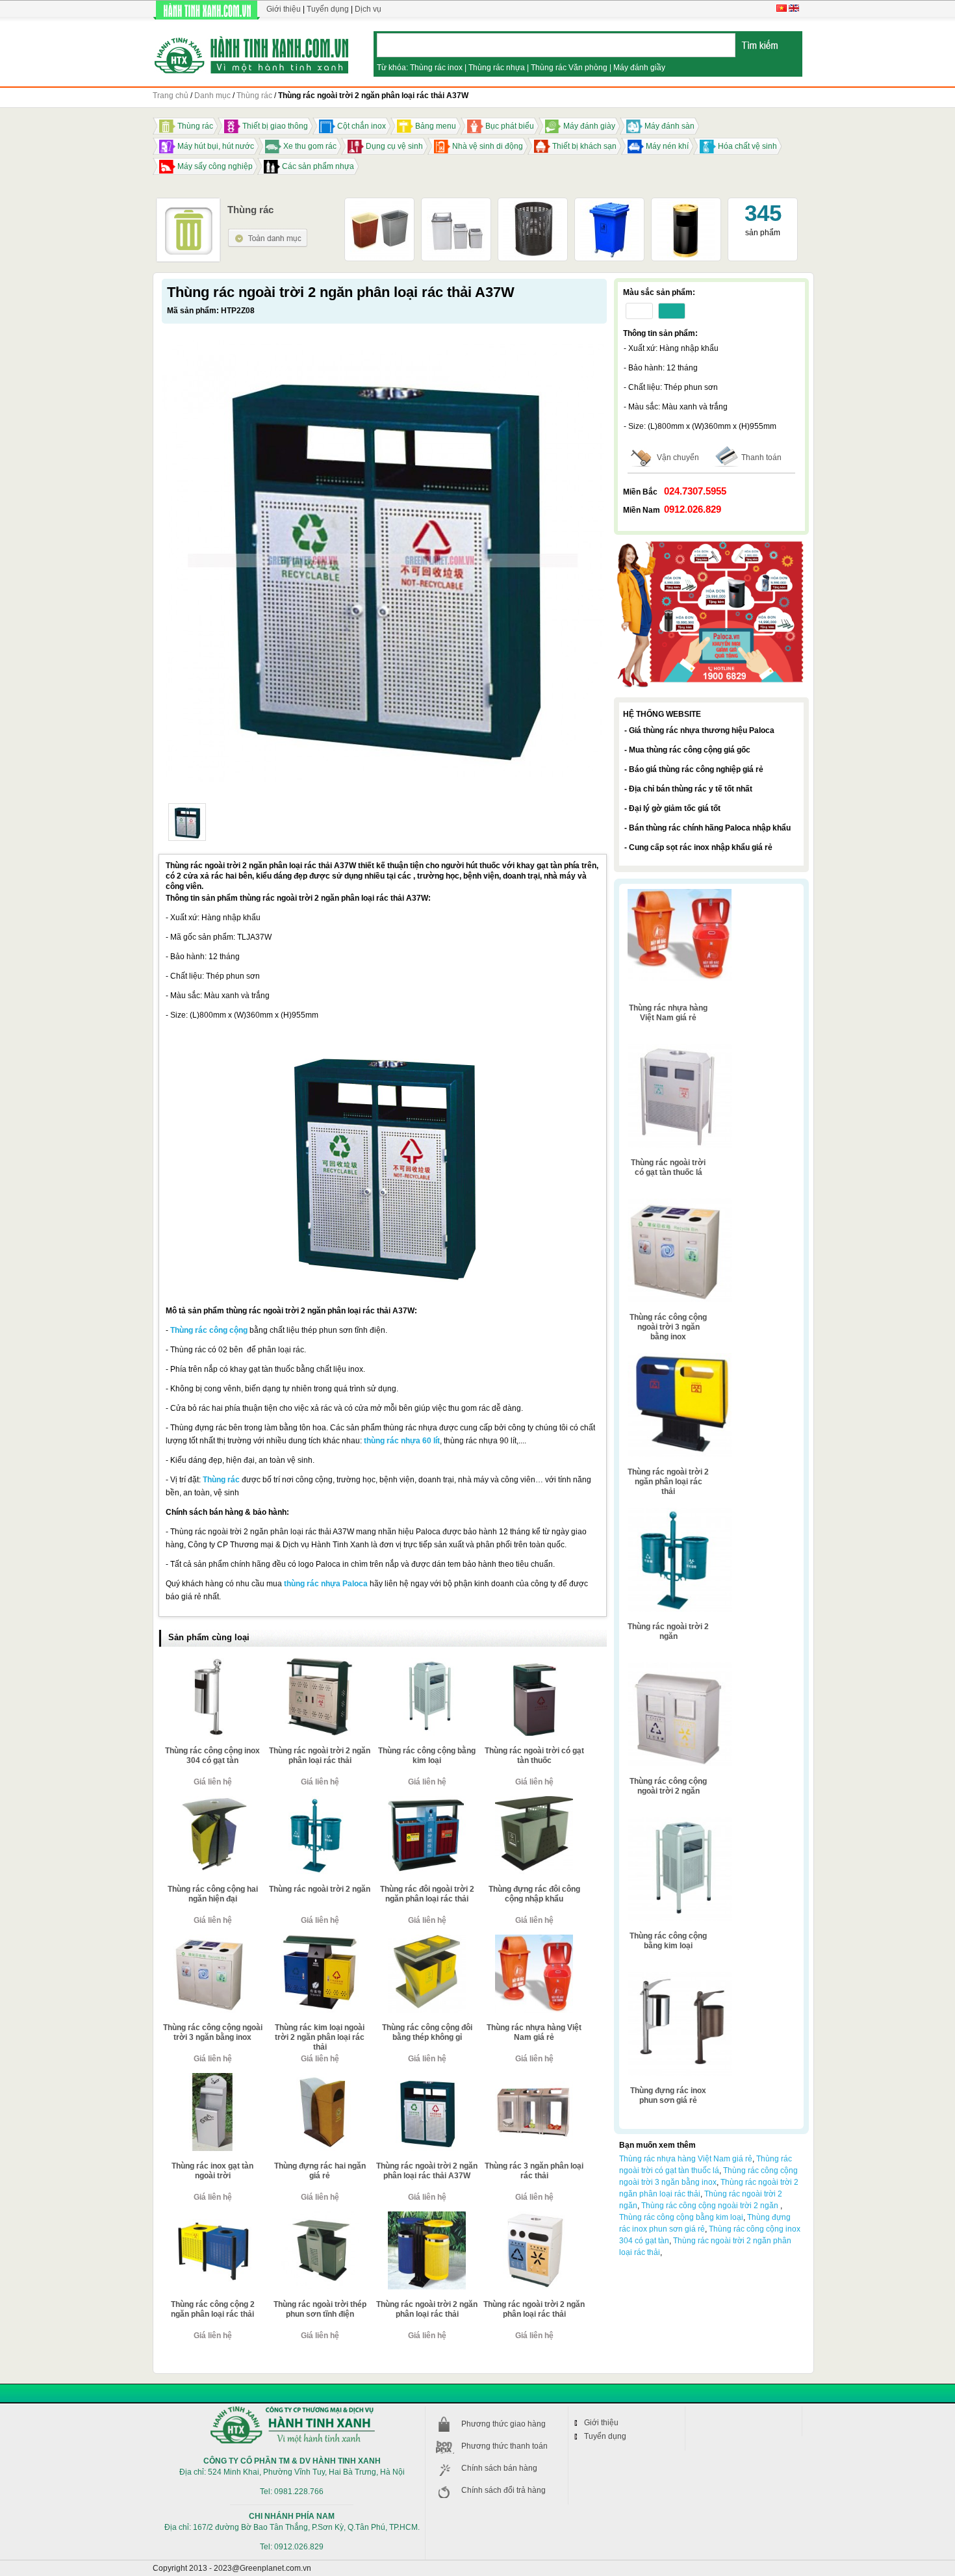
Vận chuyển (678, 457)
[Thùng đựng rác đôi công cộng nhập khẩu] (534, 1801)
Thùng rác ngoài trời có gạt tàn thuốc (534, 1756)
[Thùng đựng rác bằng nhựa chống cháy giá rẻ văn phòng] (379, 205)
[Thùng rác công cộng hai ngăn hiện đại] (212, 1801)
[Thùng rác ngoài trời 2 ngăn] (320, 1801)
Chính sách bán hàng (499, 2468)
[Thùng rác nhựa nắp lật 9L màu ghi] (456, 205)
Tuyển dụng (328, 9)
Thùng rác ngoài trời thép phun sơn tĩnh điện (320, 2309)
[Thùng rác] (268, 233)
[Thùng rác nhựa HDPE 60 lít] (609, 205)
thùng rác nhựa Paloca (326, 1584)
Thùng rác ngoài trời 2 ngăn (320, 1889)
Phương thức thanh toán (504, 2446)
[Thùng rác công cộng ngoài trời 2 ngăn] (680, 1667)
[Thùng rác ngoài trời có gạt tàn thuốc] (534, 1663)
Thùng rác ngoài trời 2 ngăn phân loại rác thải (320, 1756)
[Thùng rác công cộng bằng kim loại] (427, 1663)
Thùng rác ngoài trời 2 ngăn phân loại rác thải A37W (427, 2171)
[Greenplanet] (252, 53)
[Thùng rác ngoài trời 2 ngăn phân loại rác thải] (320, 1663)
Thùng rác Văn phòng (569, 68)
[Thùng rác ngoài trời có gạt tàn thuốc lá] (680, 1048)
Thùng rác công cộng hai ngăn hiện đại (213, 1894)
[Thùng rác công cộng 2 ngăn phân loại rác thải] (212, 2217)
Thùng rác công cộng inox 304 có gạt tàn (212, 1756)
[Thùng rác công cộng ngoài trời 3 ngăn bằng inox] (212, 1940)
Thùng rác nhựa (497, 68)
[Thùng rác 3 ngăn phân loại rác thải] (534, 2078)
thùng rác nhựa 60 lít (402, 1441)
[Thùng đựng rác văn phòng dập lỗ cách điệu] (533, 205)
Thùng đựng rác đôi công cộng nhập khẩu (534, 1894)
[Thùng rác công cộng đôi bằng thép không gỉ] (427, 1940)
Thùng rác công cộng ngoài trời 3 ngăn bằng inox (213, 2032)
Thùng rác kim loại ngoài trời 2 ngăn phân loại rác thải (320, 2037)
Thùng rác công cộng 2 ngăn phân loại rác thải (213, 2309)
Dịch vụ (368, 9)
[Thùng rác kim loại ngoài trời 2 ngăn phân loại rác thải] (320, 1940)
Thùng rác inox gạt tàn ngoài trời (212, 2171)
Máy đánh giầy (639, 68)
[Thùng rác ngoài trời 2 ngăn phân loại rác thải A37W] (187, 822)
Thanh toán (761, 457)
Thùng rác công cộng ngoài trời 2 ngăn (668, 1786)
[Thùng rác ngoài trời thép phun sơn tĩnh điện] (320, 2217)
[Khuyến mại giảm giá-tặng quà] (711, 543)
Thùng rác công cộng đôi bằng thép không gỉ (427, 2032)
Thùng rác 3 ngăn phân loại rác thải (534, 2171)
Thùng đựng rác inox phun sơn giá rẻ (668, 2095)
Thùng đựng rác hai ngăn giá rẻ (320, 2171)
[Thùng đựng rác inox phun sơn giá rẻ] (680, 1976)
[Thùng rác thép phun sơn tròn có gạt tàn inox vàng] (686, 205)
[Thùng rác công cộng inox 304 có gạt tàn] (212, 1663)
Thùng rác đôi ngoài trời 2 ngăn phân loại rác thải (427, 1894)
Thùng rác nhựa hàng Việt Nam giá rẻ (534, 2032)
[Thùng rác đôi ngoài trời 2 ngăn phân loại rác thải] (427, 1801)
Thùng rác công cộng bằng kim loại (427, 1756)
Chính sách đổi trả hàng (503, 2490)
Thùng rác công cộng (209, 1330)
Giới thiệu (284, 9)
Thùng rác (221, 1480)
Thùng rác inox (436, 68)
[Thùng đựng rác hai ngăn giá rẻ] (320, 2078)
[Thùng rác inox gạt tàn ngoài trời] (212, 2078)
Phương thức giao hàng (503, 2424)
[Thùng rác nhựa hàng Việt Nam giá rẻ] (534, 1940)
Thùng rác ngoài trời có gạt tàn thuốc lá (668, 1167)
